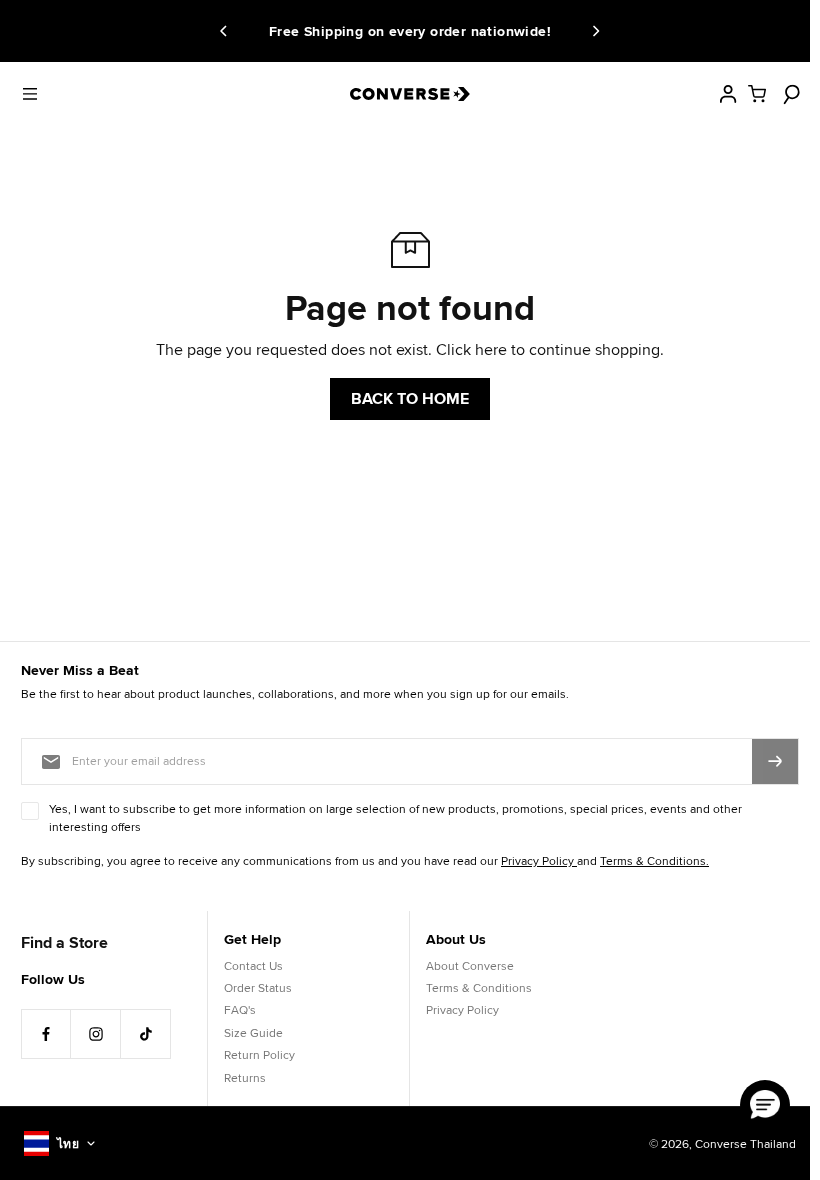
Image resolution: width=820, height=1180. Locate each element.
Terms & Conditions (479, 987)
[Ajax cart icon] (757, 94)
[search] (788, 94)
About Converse (470, 965)
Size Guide (253, 1032)
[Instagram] (96, 1034)
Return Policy (259, 1054)
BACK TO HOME (410, 398)
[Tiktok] (146, 1034)
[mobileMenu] (30, 94)
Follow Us (53, 979)
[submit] (775, 761)
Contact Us (253, 965)
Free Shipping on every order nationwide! (400, 31)
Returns (245, 1077)
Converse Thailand (745, 1143)
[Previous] (227, 31)
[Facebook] (46, 1034)
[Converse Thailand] (410, 94)
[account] (728, 94)
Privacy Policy (462, 1009)
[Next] (593, 31)
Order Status (258, 987)
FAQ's (240, 1009)
